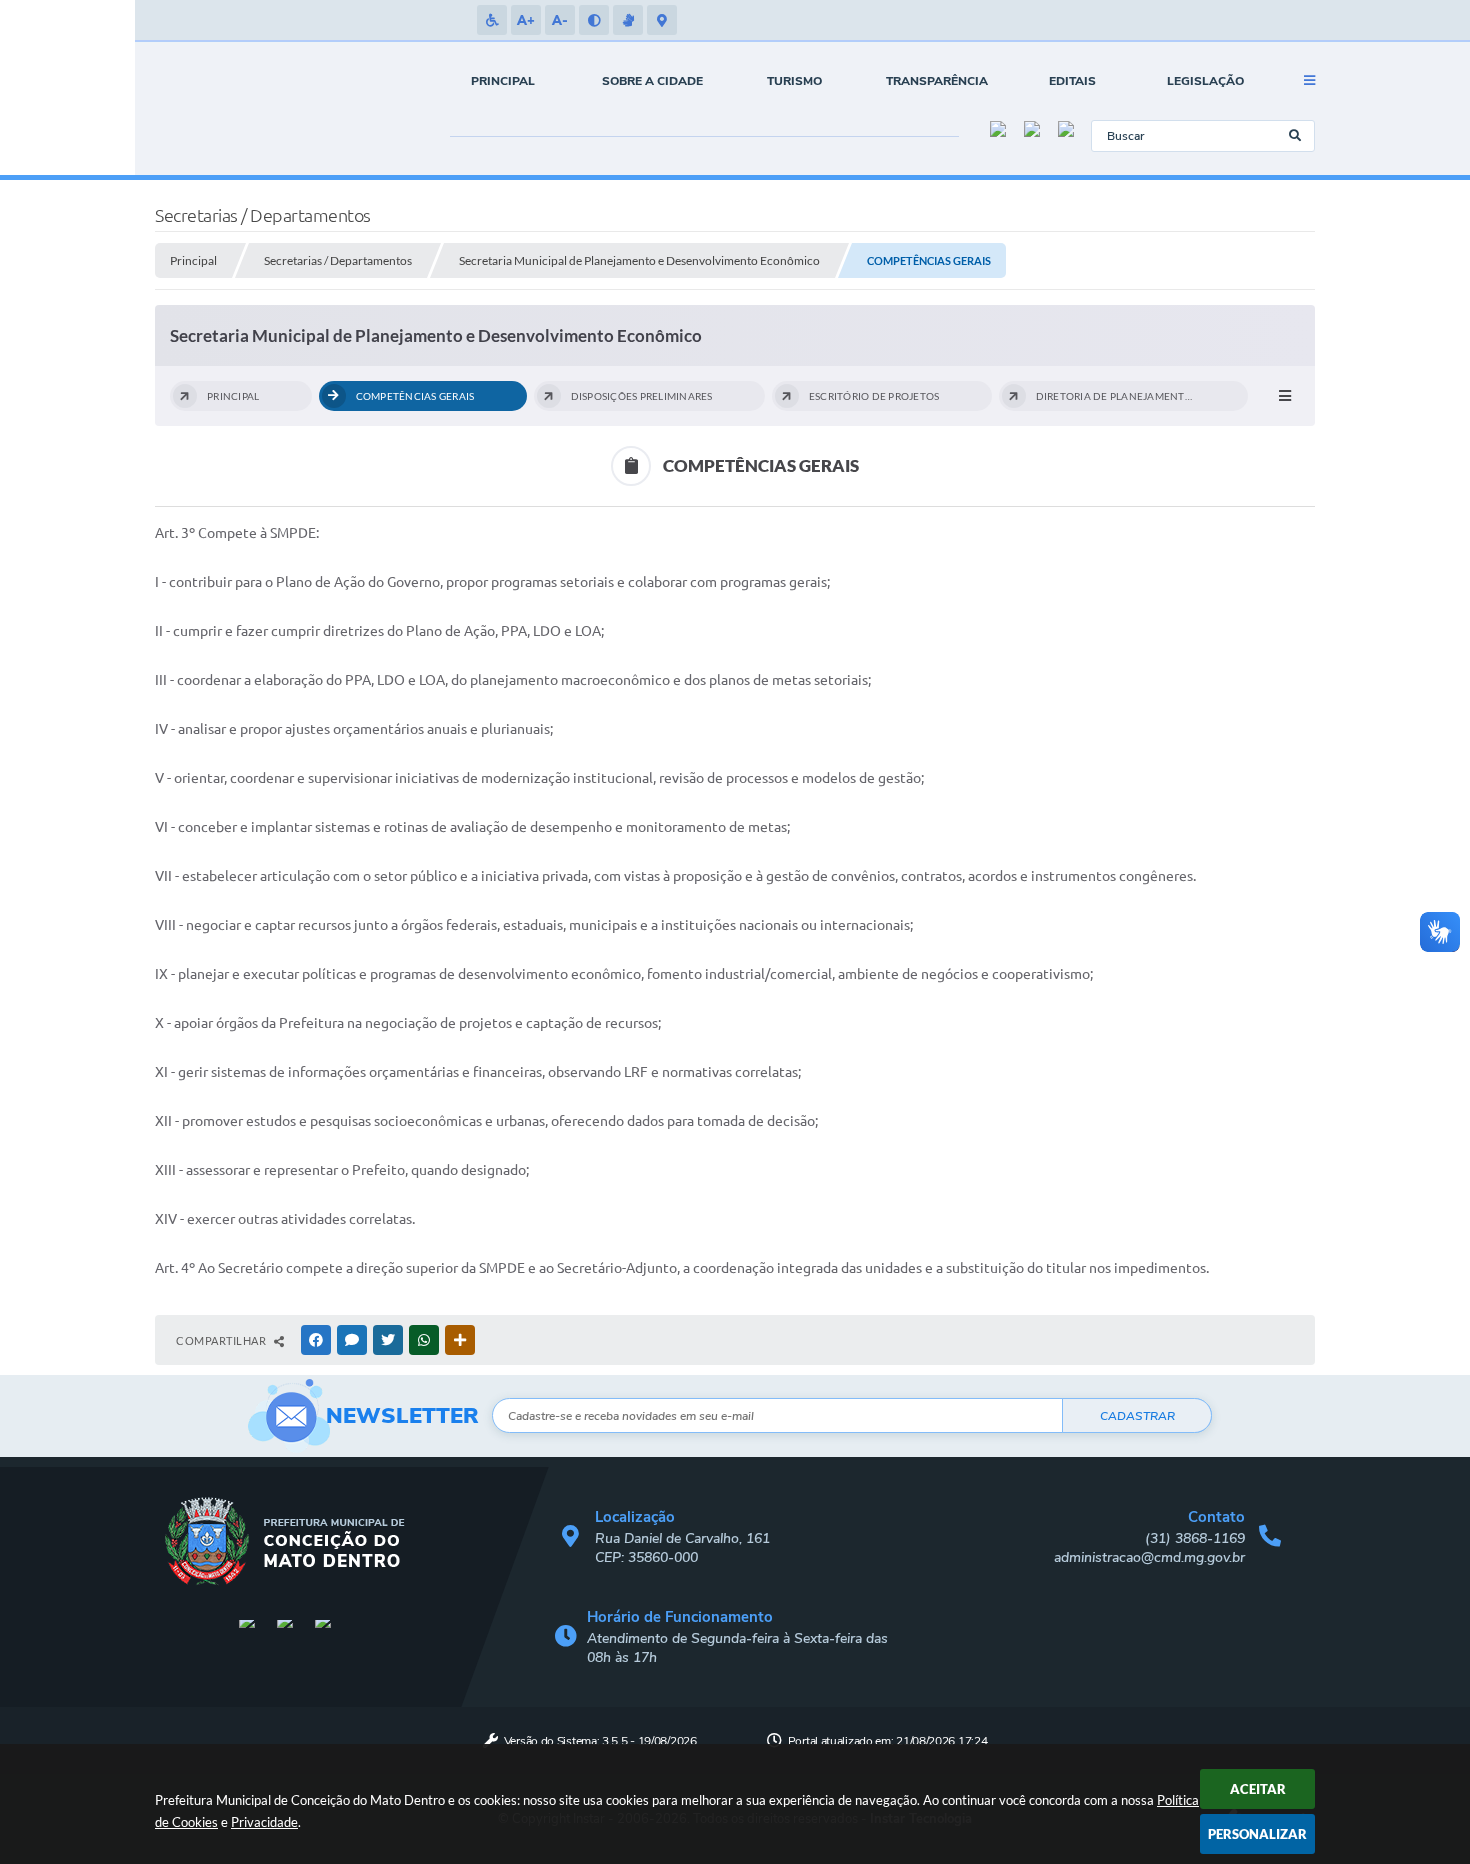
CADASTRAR (1137, 1416)
